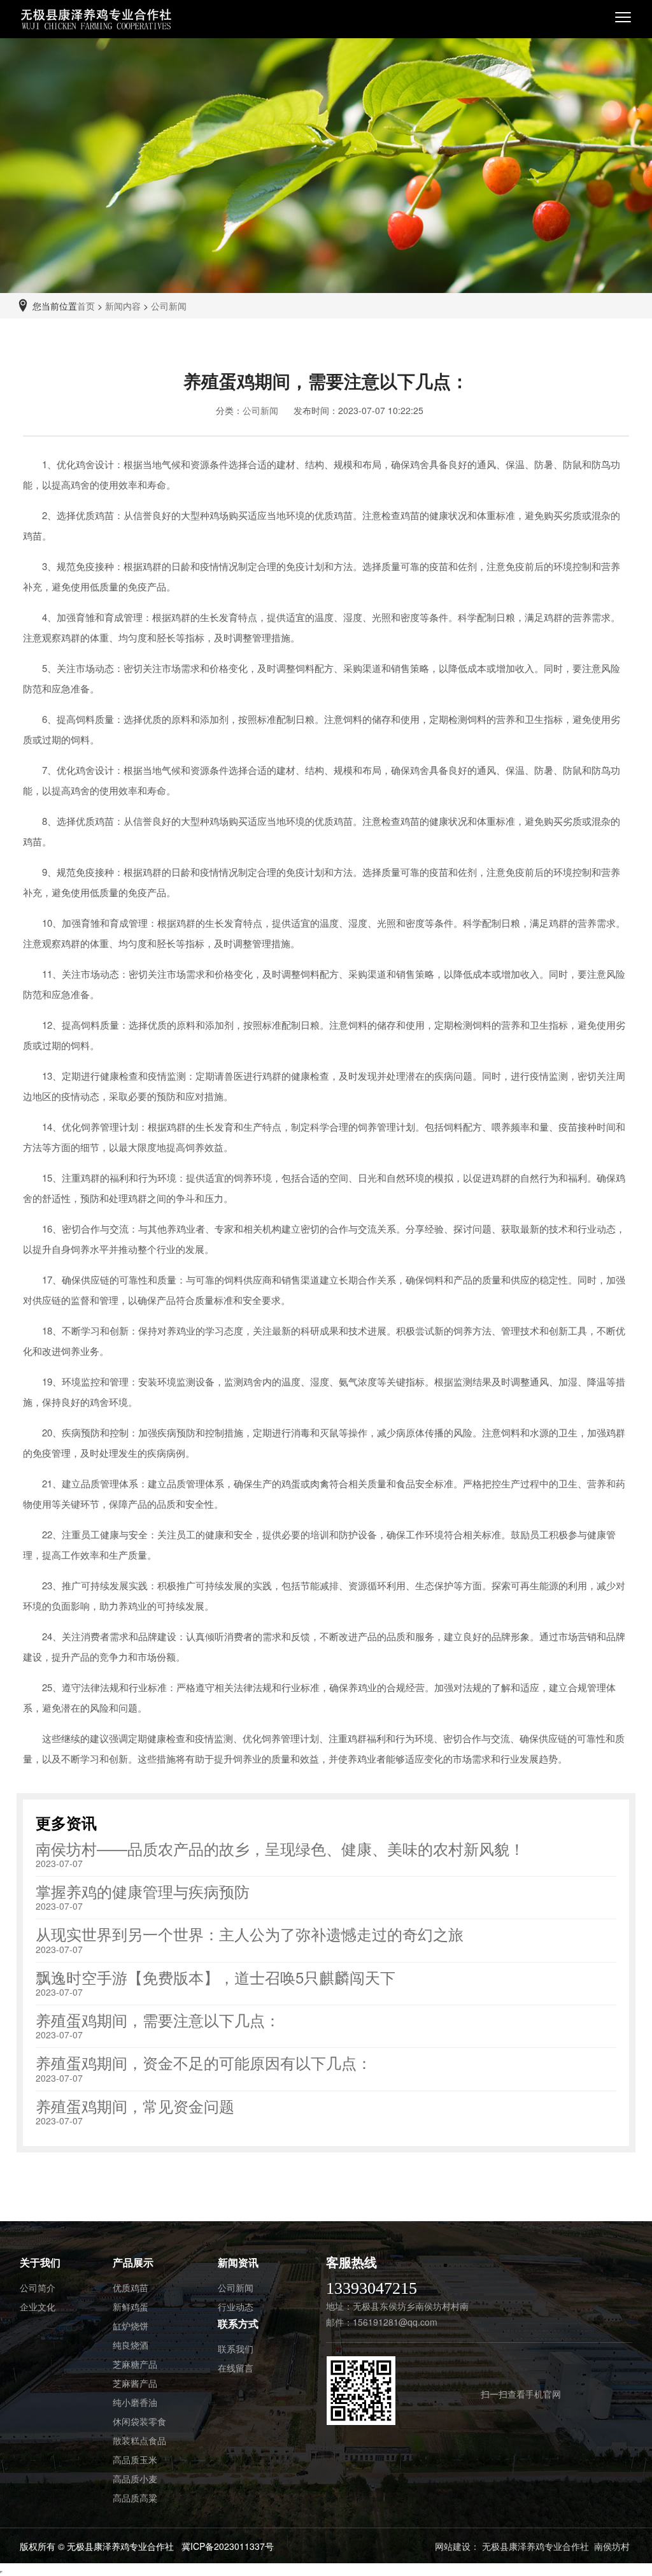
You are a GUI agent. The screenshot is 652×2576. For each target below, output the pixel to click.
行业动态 (236, 2307)
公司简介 (38, 2287)
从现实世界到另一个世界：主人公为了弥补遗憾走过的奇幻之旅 (250, 1934)
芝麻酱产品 (135, 2383)
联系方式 (238, 2323)
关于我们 (40, 2262)
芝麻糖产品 (135, 2364)
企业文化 (38, 2307)
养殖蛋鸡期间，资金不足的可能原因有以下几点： (204, 2062)
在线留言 (236, 2368)
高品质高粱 (135, 2498)
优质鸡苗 (131, 2287)
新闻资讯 (238, 2262)
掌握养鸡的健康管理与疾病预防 (143, 1891)
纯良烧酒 (131, 2345)
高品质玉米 (135, 2459)
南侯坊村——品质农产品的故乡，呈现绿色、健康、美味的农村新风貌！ (280, 1848)
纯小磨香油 (135, 2402)
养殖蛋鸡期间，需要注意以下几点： (158, 2020)
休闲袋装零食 (139, 2421)
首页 (86, 306)
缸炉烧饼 (131, 2326)
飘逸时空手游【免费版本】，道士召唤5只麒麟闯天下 (216, 1977)
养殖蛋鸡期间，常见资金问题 (135, 2106)
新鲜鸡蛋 (131, 2307)
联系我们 (236, 2349)
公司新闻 (169, 306)
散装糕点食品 (139, 2440)
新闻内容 (123, 306)
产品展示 (133, 2262)
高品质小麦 (135, 2479)
